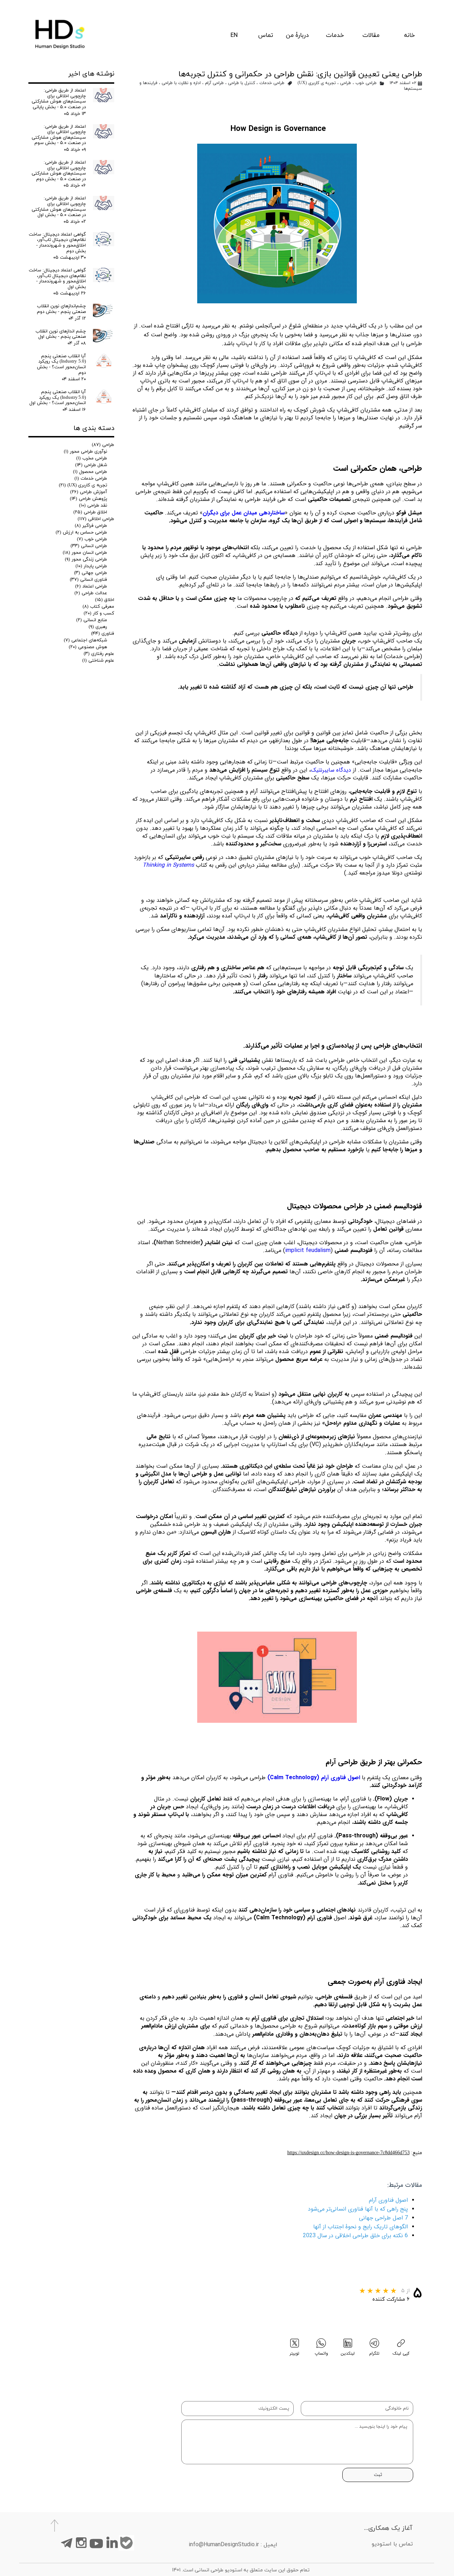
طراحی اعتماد (91, 586)
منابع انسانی (92, 620)
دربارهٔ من (297, 35)
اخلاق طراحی (90, 512)
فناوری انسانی (88, 580)
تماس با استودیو (392, 2544)
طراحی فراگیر (91, 526)
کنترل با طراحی (242, 83)
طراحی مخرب (92, 458)
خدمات (335, 35)
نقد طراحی (93, 506)
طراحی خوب (366, 83)
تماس (266, 35)
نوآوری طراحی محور (85, 452)
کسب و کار (99, 613)
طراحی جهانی (91, 573)
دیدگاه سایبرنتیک (331, 770)
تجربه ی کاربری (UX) (317, 83)
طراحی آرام (214, 83)
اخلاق (105, 600)
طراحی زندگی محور (86, 559)
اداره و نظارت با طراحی (181, 83)
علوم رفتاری (99, 654)
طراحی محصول (90, 472)
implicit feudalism (308, 1250)
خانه (409, 35)
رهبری (98, 627)
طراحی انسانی (89, 546)
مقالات (371, 35)
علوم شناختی (98, 661)
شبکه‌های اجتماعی (85, 640)
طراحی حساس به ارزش (81, 533)
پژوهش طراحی (88, 499)
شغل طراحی (91, 465)
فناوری (103, 634)
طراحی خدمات (272, 83)
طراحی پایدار (91, 566)
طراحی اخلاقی (96, 519)
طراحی (346, 83)
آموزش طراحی (89, 492)
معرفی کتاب (98, 607)
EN (234, 35)
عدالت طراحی (91, 593)
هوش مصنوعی (88, 647)
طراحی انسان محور (85, 553)
